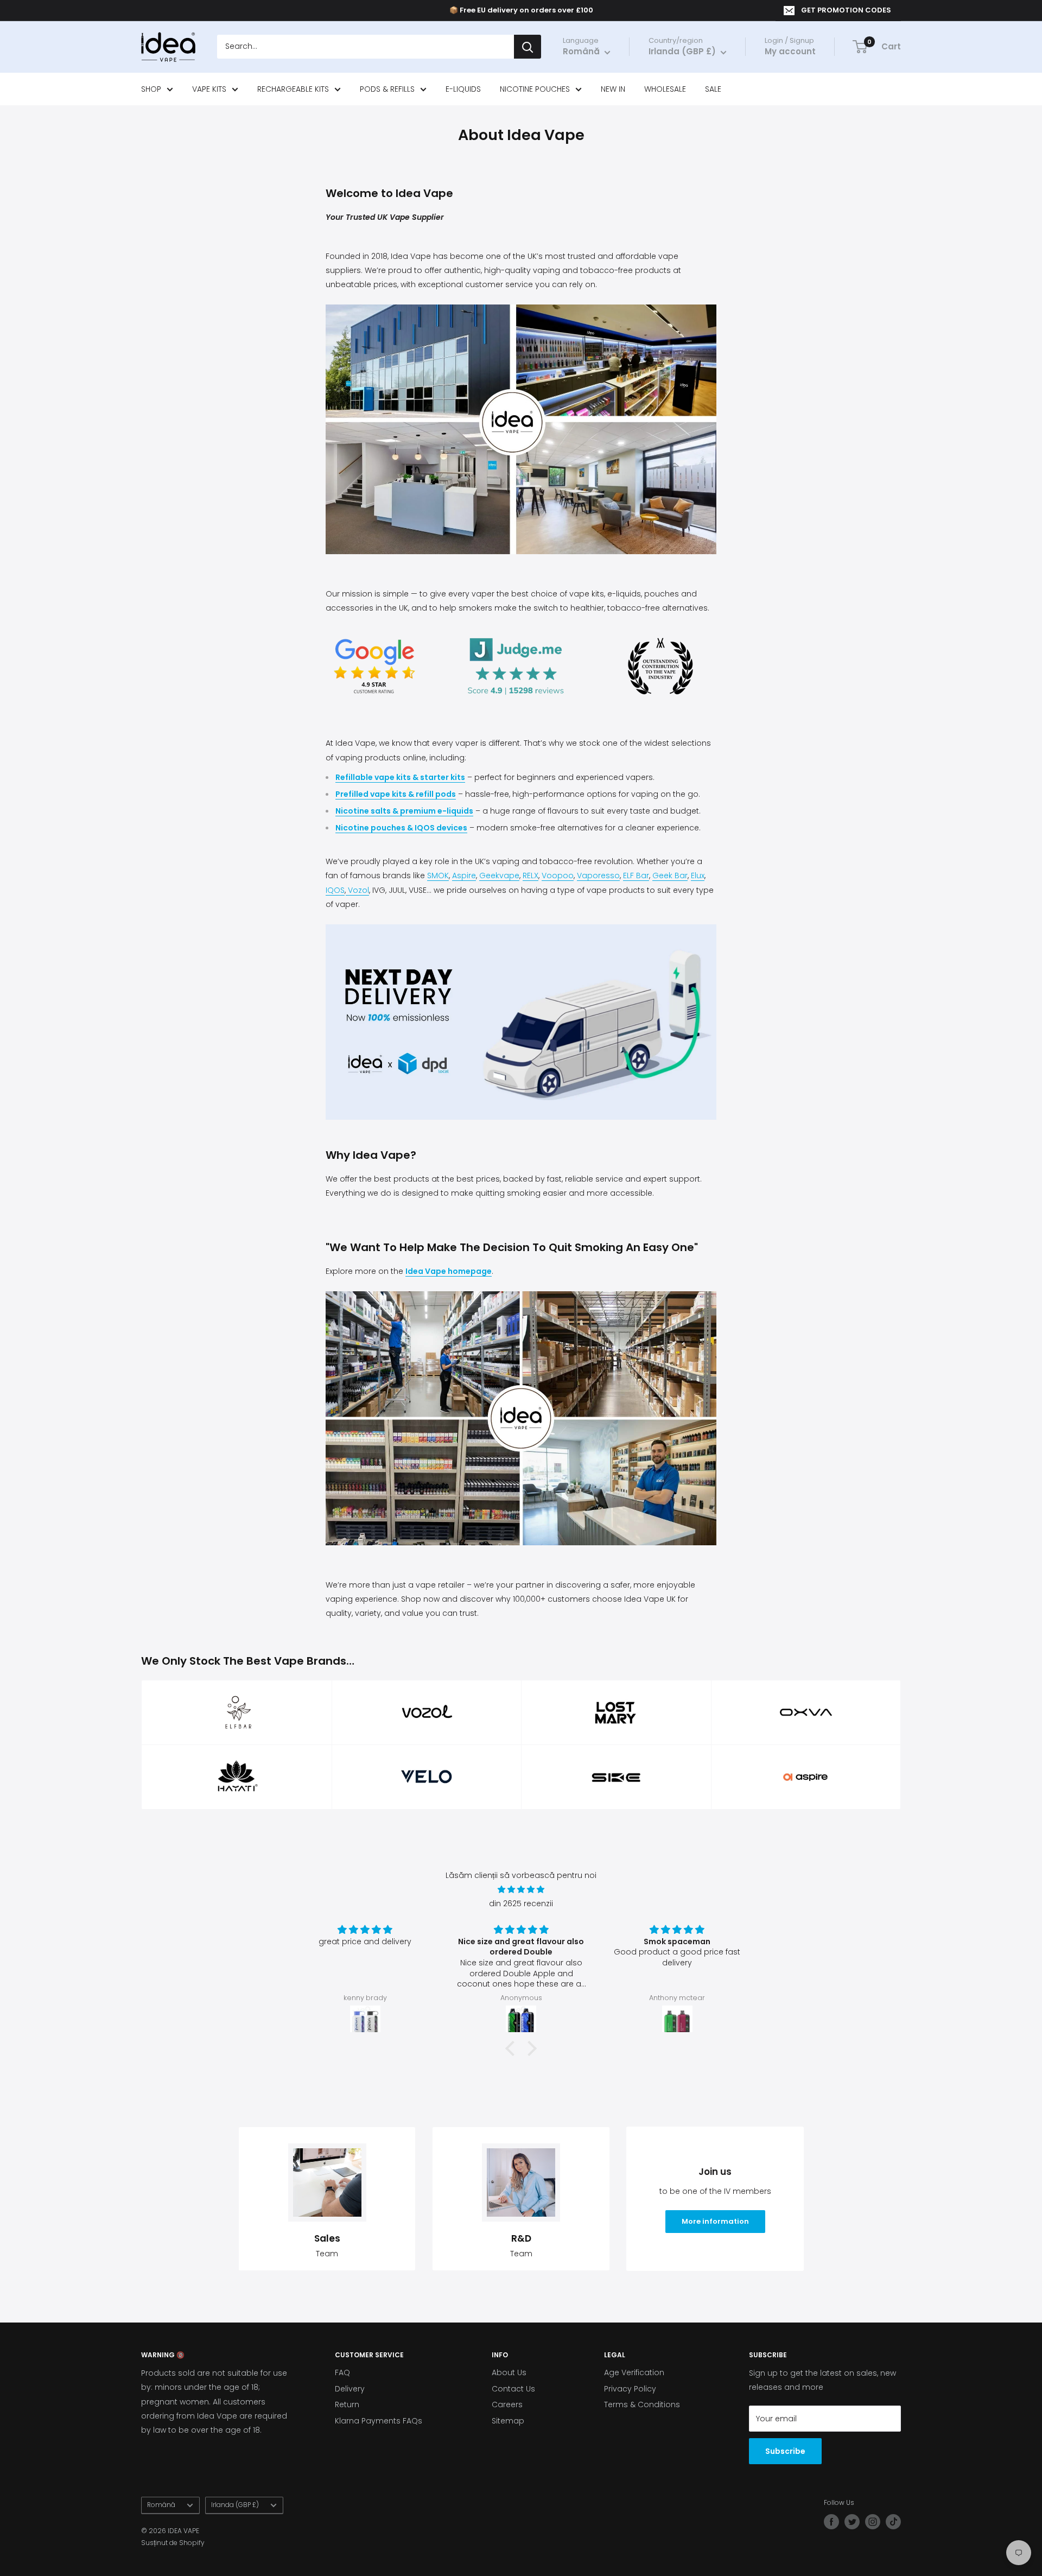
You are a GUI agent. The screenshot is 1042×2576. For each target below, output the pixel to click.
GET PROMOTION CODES (846, 10)
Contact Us (513, 2389)
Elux (698, 875)
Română (161, 2505)
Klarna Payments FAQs (379, 2421)
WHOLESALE (665, 89)
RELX (530, 875)
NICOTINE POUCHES (535, 89)
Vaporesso (598, 875)
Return (347, 2404)
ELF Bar (636, 875)
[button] (513, 2048)
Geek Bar (670, 875)
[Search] (528, 47)
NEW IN (613, 89)
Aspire (464, 875)
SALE (713, 89)
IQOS (335, 890)
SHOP (151, 89)
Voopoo (558, 875)
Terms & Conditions (642, 2404)
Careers (507, 2404)
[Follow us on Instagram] (873, 2522)
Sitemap (508, 2421)
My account (790, 52)
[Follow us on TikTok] (893, 2522)
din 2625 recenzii (521, 1904)
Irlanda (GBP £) (235, 2505)
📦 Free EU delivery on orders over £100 (521, 10)
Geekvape (499, 875)
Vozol (357, 890)
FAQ (342, 2372)
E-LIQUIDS (463, 89)
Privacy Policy (630, 2389)
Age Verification (634, 2372)
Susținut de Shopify (173, 2543)
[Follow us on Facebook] (831, 2522)
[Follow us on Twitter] (852, 2522)
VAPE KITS (209, 89)
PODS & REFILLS (387, 89)
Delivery (350, 2389)
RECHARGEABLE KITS (293, 89)
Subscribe (785, 2451)
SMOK (438, 875)
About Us (509, 2372)
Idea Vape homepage (449, 1271)
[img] (521, 1889)
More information (715, 2221)
